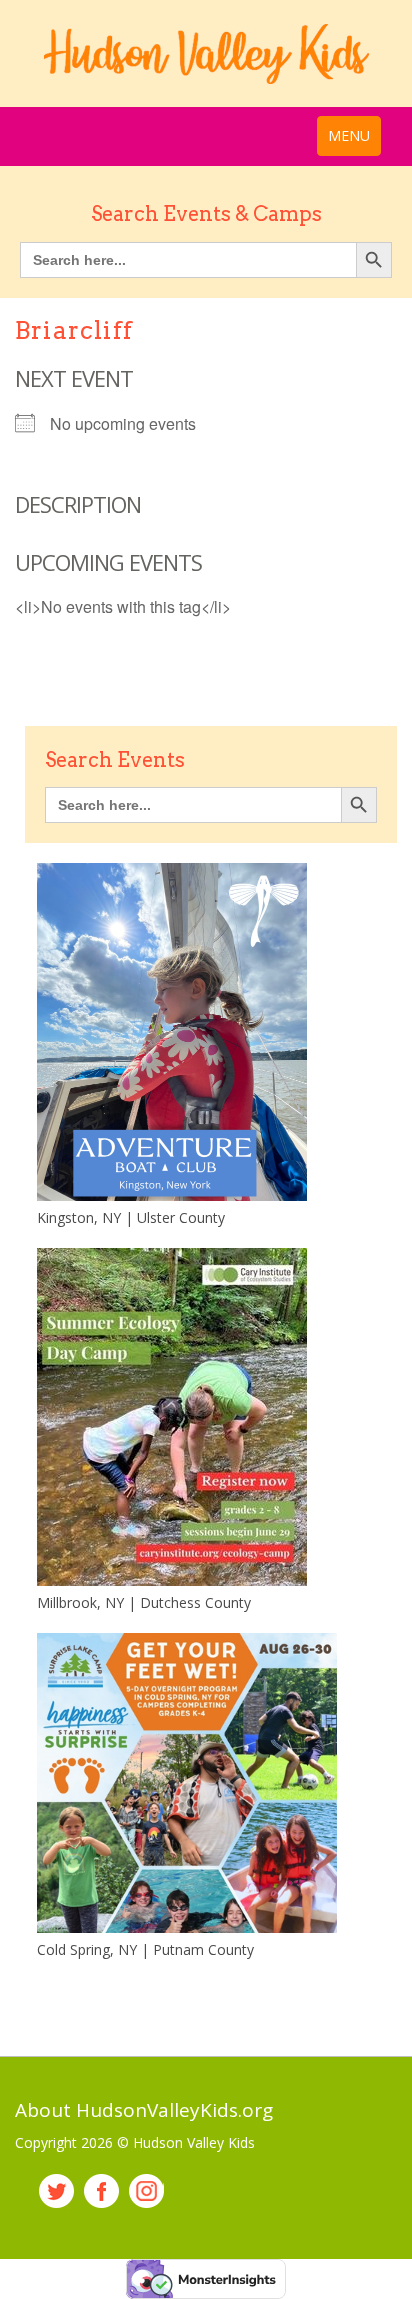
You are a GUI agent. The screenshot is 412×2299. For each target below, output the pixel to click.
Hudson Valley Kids (206, 54)
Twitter (56, 2191)
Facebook (101, 2191)
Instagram (146, 2191)
